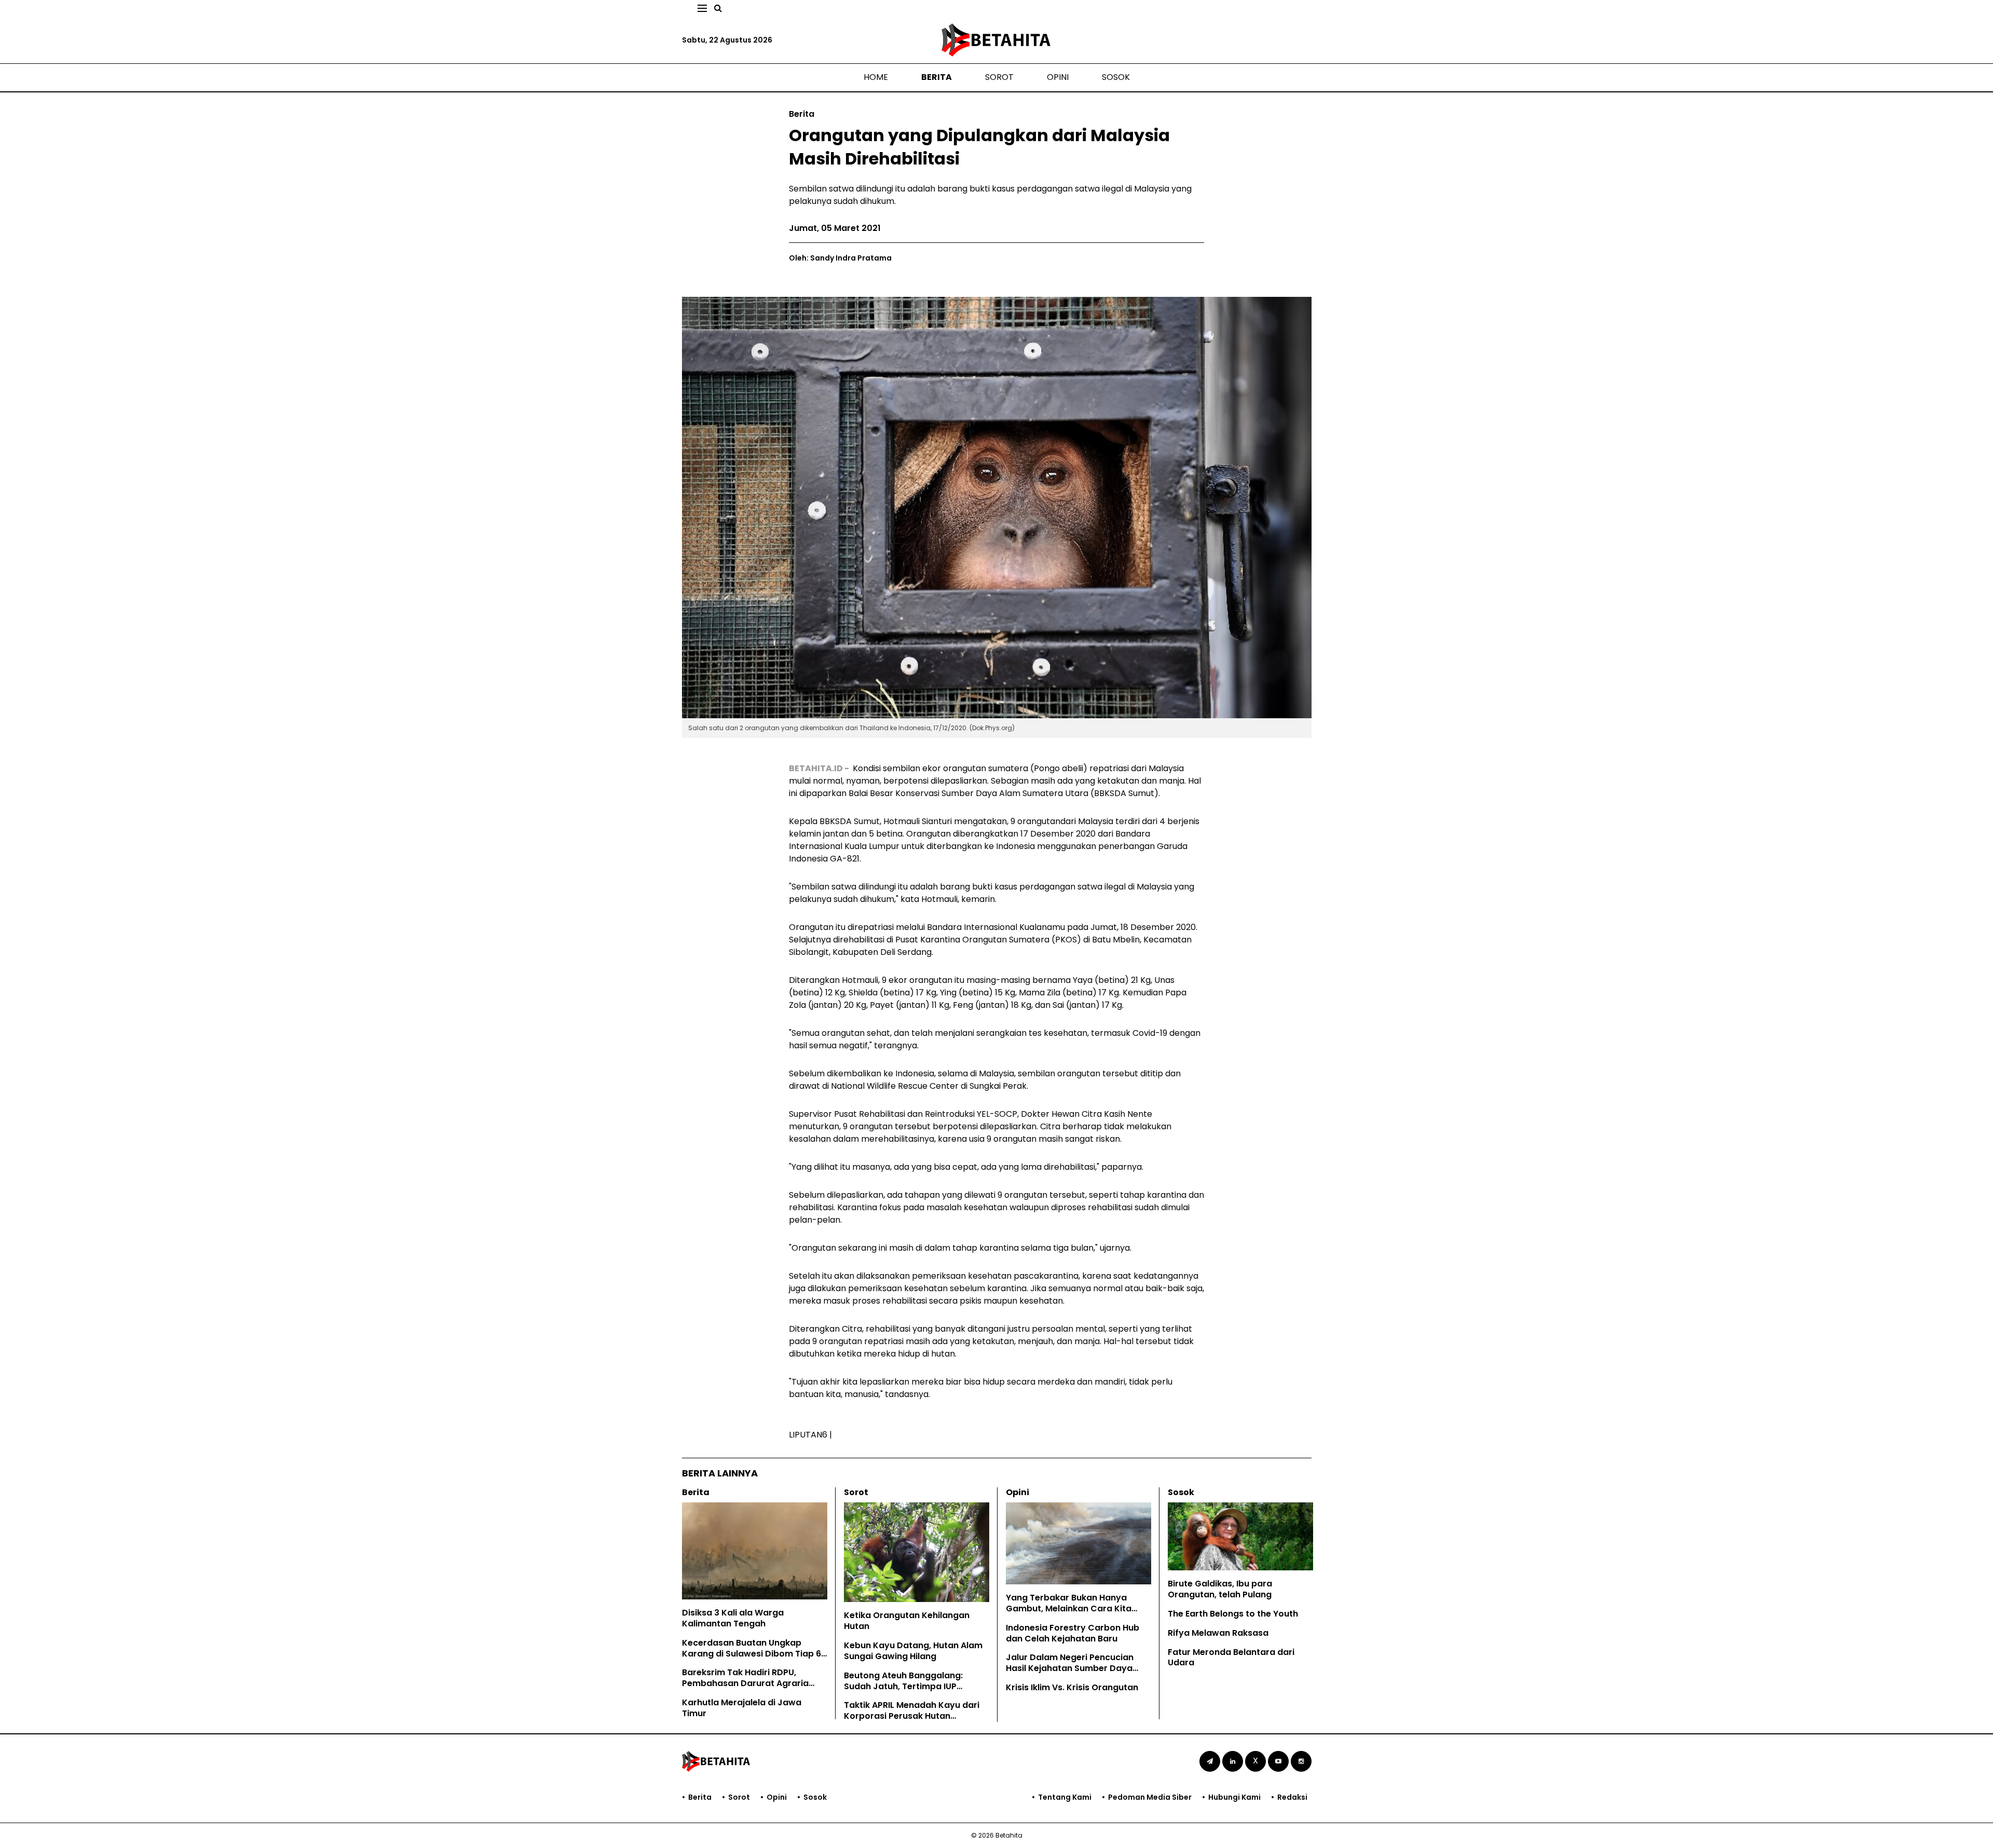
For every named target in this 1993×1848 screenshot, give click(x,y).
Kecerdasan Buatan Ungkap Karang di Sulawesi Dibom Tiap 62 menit (754, 1654)
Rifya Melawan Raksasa (1218, 1633)
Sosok (1116, 77)
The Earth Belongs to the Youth (1233, 1614)
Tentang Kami (1065, 1797)
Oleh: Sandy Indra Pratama (840, 258)
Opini (1058, 77)
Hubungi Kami (1234, 1797)
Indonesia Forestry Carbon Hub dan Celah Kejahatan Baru (1073, 1633)
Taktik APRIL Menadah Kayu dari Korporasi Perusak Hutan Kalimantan (912, 1716)
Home (876, 77)
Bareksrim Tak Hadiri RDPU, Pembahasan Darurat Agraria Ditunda (745, 1683)
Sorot (999, 77)
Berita (937, 77)
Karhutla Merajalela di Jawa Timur (742, 1708)
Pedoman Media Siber (1150, 1797)
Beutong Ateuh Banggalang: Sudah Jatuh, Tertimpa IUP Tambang (903, 1686)
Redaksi (1292, 1797)
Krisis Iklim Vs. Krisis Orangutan (1072, 1687)
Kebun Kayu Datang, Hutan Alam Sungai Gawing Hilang (913, 1651)
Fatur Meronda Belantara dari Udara (1231, 1658)
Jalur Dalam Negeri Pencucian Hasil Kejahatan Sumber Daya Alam (1070, 1668)
